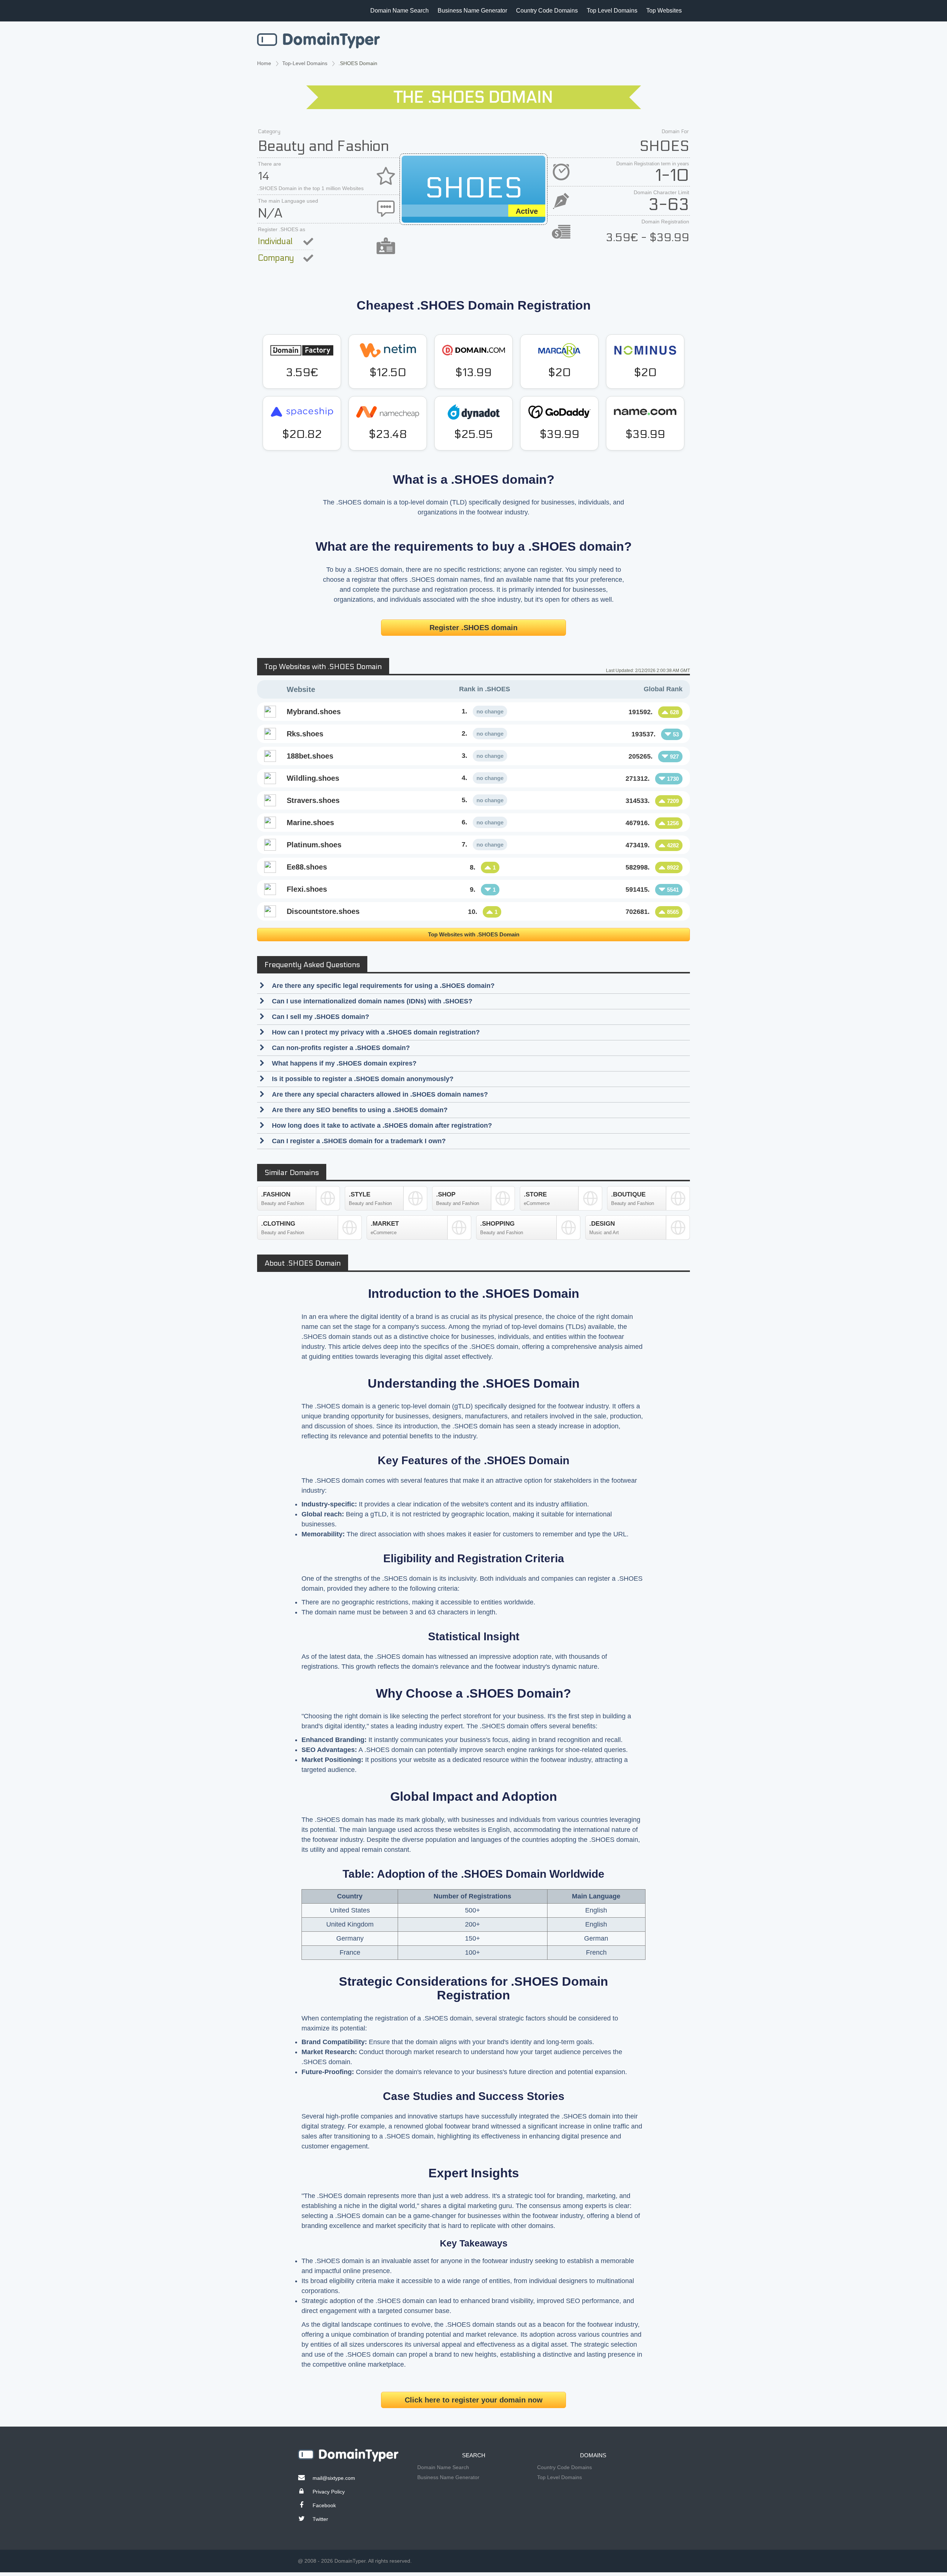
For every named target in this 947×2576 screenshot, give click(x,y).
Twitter (320, 2519)
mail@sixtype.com (334, 2478)
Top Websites (664, 11)
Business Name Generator (472, 11)
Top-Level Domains (305, 63)
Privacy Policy (329, 2492)
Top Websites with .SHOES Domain (474, 934)
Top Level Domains (612, 11)
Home (264, 63)
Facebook (324, 2505)
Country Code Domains (547, 11)
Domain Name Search (400, 11)
